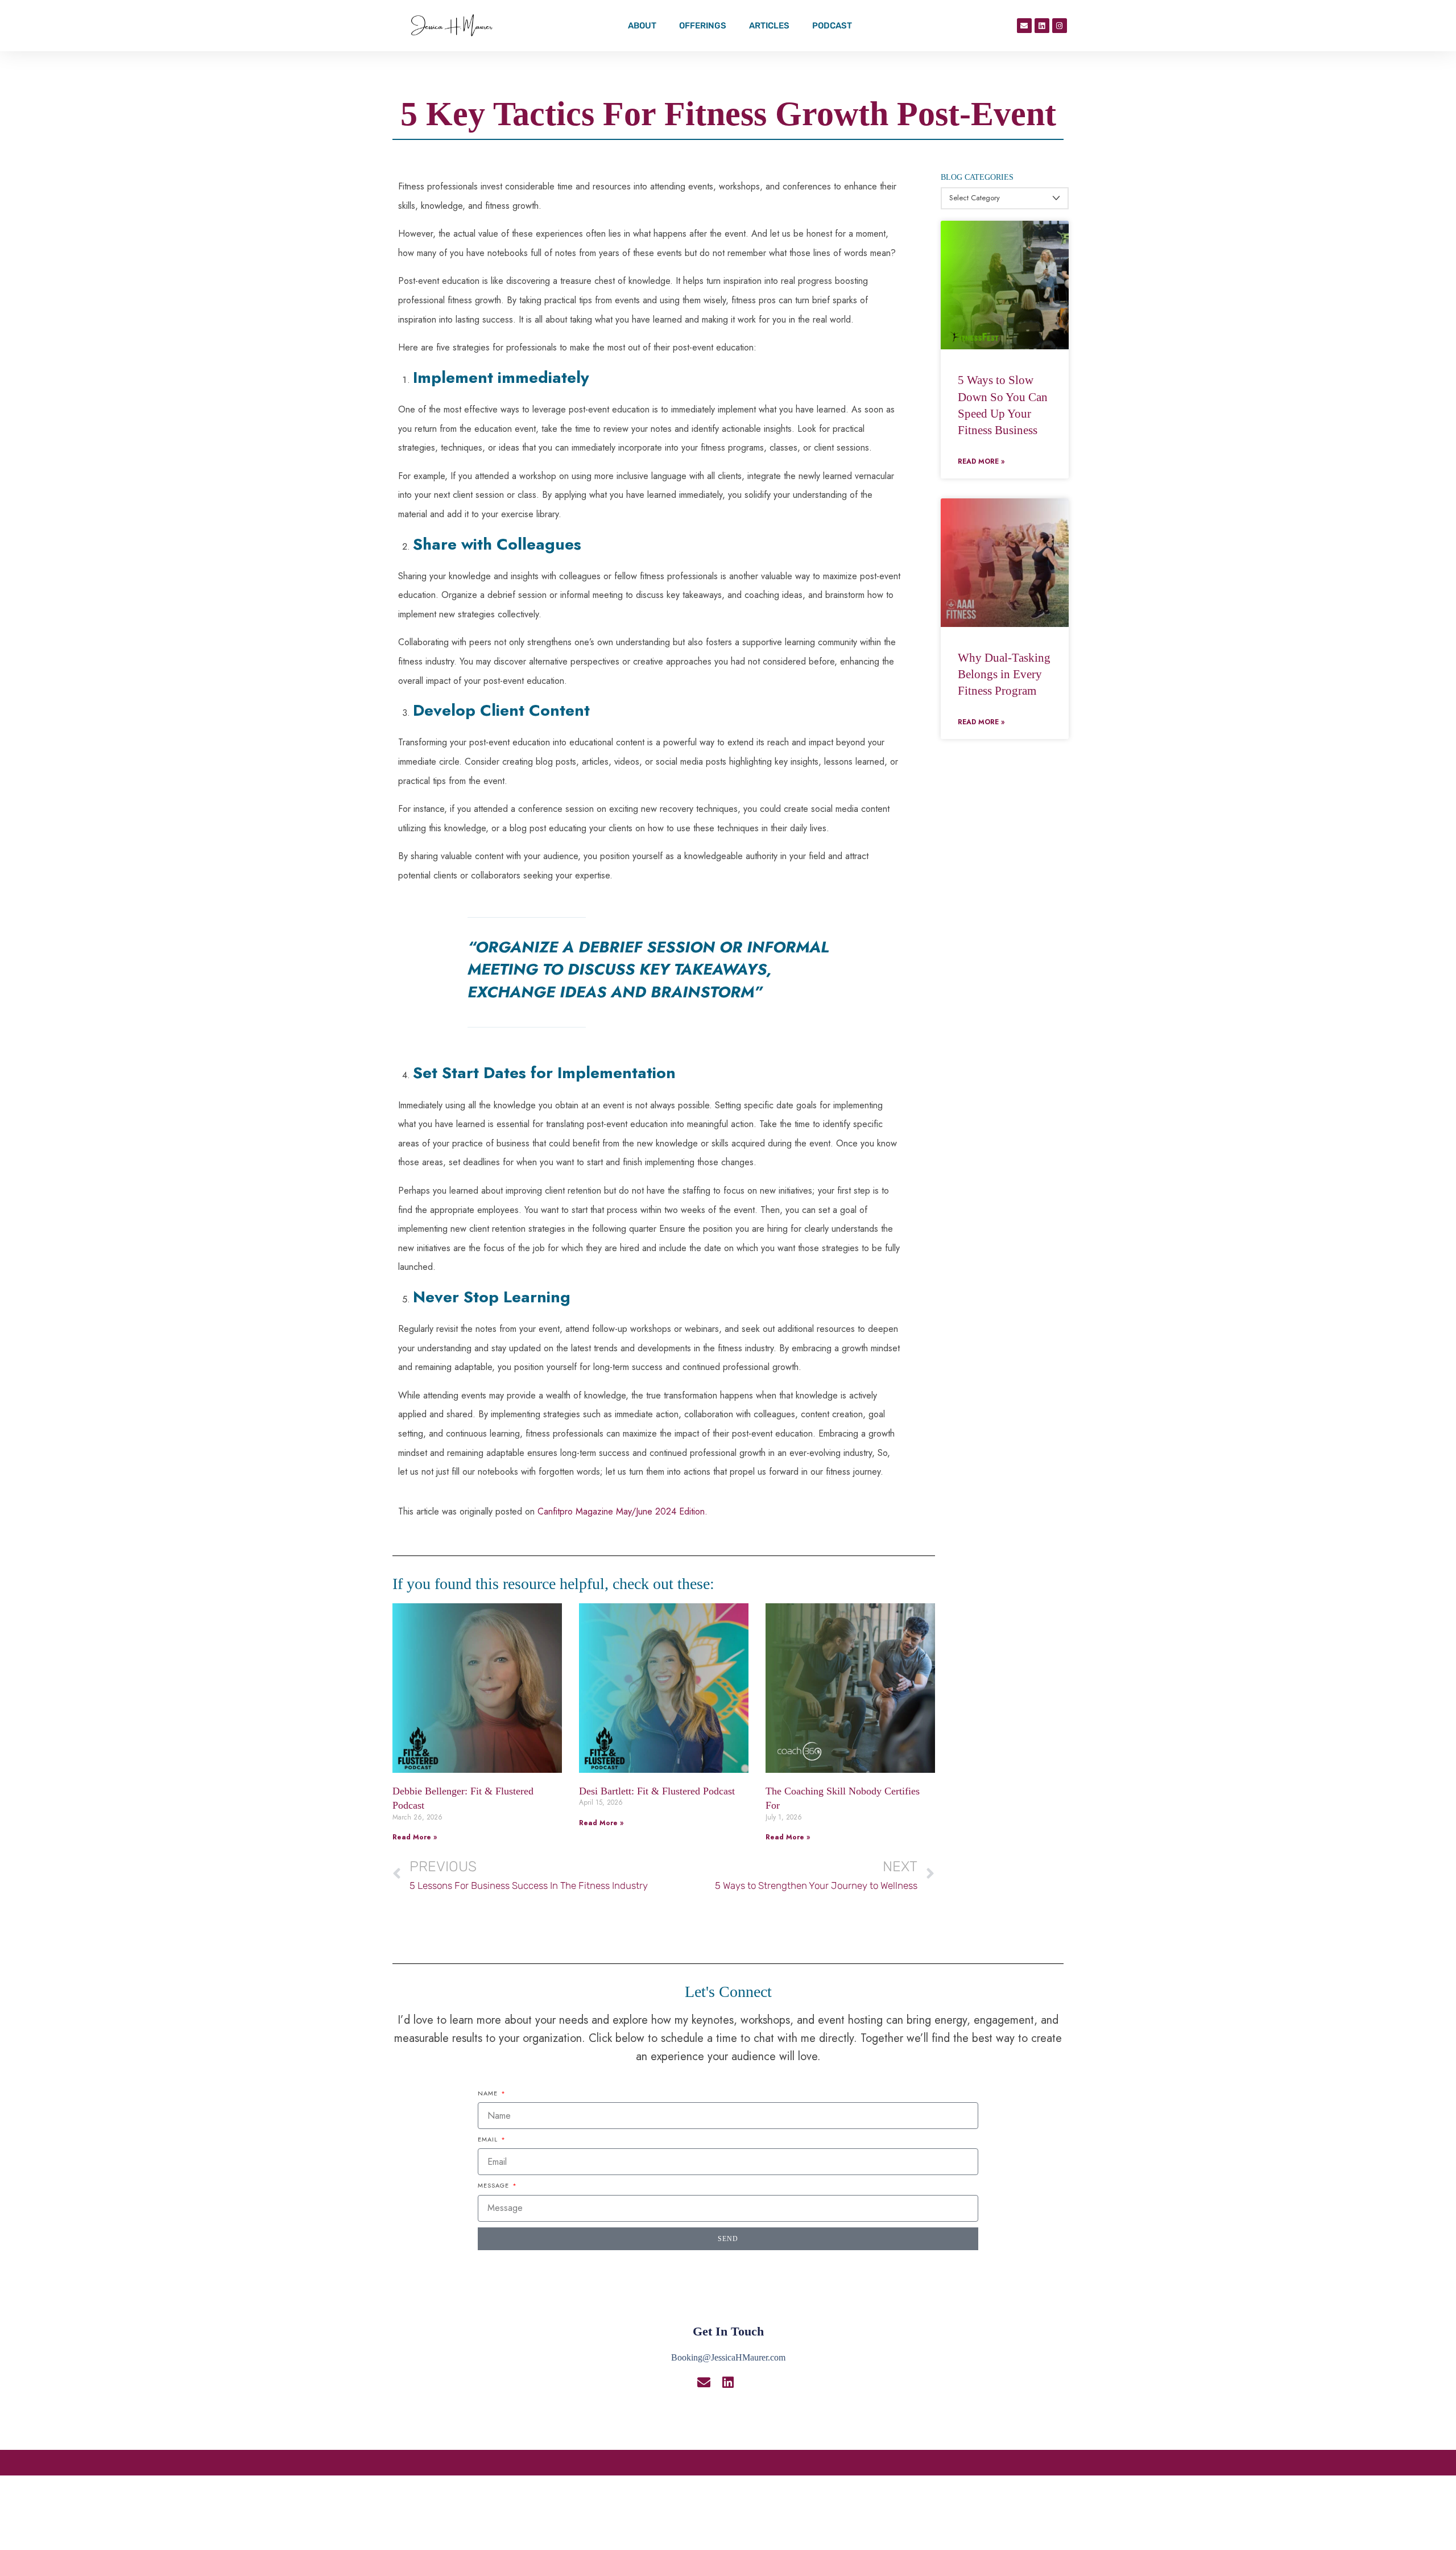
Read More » (415, 1837)
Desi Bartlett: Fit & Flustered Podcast (657, 1791)
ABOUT (642, 26)
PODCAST (832, 26)
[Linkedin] (1042, 26)
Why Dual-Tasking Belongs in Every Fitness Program (1004, 674)
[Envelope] (1024, 26)
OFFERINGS (703, 26)
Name (489, 2093)
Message (495, 2185)
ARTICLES (769, 26)
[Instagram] (1060, 26)
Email (489, 2139)
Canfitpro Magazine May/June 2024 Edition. (621, 1511)
